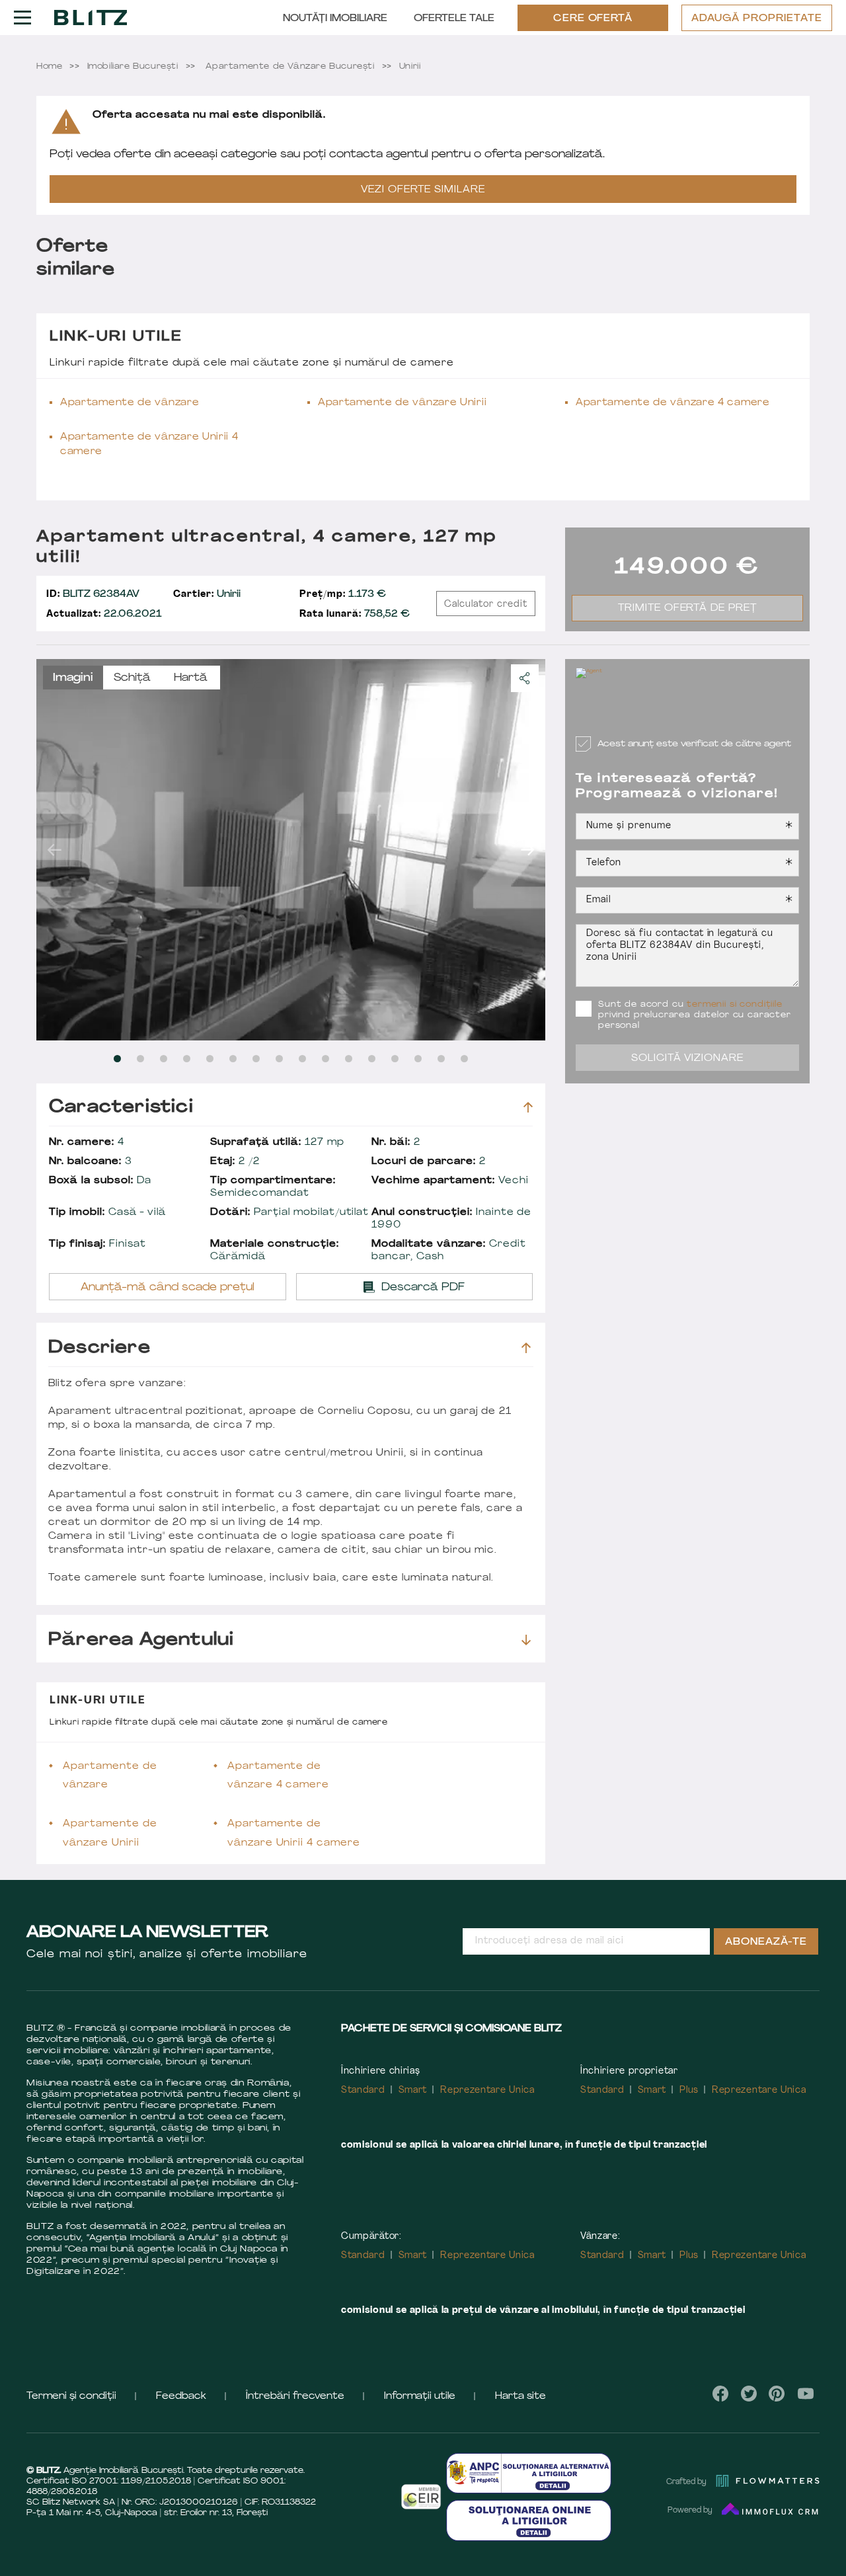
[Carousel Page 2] (140, 1059)
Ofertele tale (454, 19)
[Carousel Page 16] (464, 1059)
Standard (363, 2090)
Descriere (99, 1348)
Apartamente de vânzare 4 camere (673, 403)
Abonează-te (766, 1942)
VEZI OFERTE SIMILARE (423, 190)
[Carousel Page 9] (302, 1059)
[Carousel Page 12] (372, 1059)
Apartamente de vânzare (130, 403)
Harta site (520, 2397)
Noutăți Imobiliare (335, 19)
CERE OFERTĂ (593, 19)
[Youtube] (805, 2394)
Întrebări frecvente (295, 2397)
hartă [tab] (191, 678)
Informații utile (420, 2397)
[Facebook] (721, 2394)
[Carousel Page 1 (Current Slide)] (117, 1059)
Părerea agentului (141, 1640)
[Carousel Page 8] (279, 1059)
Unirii (207, 595)
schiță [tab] (132, 678)
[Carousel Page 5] (210, 1059)
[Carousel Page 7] (256, 1059)
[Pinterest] (777, 2394)
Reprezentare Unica (487, 2090)
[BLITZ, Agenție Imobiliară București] (91, 17)
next (527, 849)
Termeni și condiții (71, 2397)
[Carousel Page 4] (187, 1059)
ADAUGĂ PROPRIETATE (757, 19)
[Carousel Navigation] (291, 849)
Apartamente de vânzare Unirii (402, 403)
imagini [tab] (73, 678)
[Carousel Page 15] (441, 1059)
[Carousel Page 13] (395, 1059)
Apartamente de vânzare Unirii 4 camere (149, 445)
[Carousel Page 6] (233, 1059)
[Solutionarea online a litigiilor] (529, 2520)
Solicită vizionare (688, 1059)
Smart (413, 2090)
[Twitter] (749, 2394)
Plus (689, 2090)
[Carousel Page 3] (164, 1059)
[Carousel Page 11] (349, 1059)
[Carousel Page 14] (418, 1059)
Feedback (181, 2397)
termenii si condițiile (734, 1005)
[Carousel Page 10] (326, 1059)
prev (54, 849)
